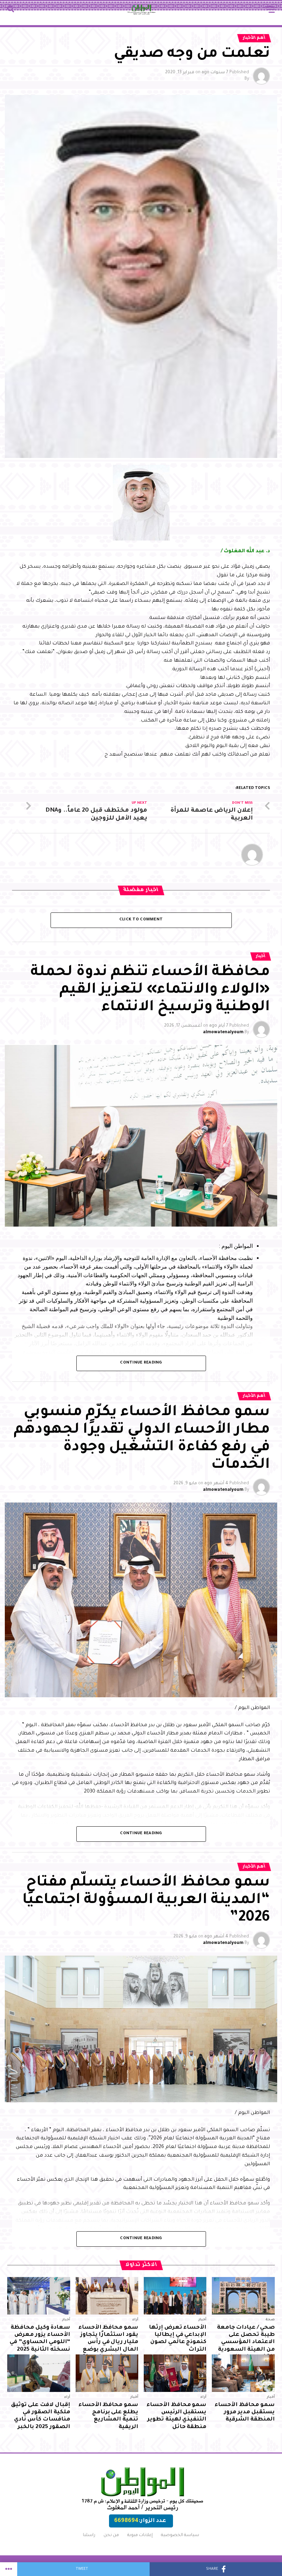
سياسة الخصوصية (180, 2535)
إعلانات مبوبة (140, 2535)
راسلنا (89, 2535)
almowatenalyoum (223, 1033)
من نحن (111, 2535)
